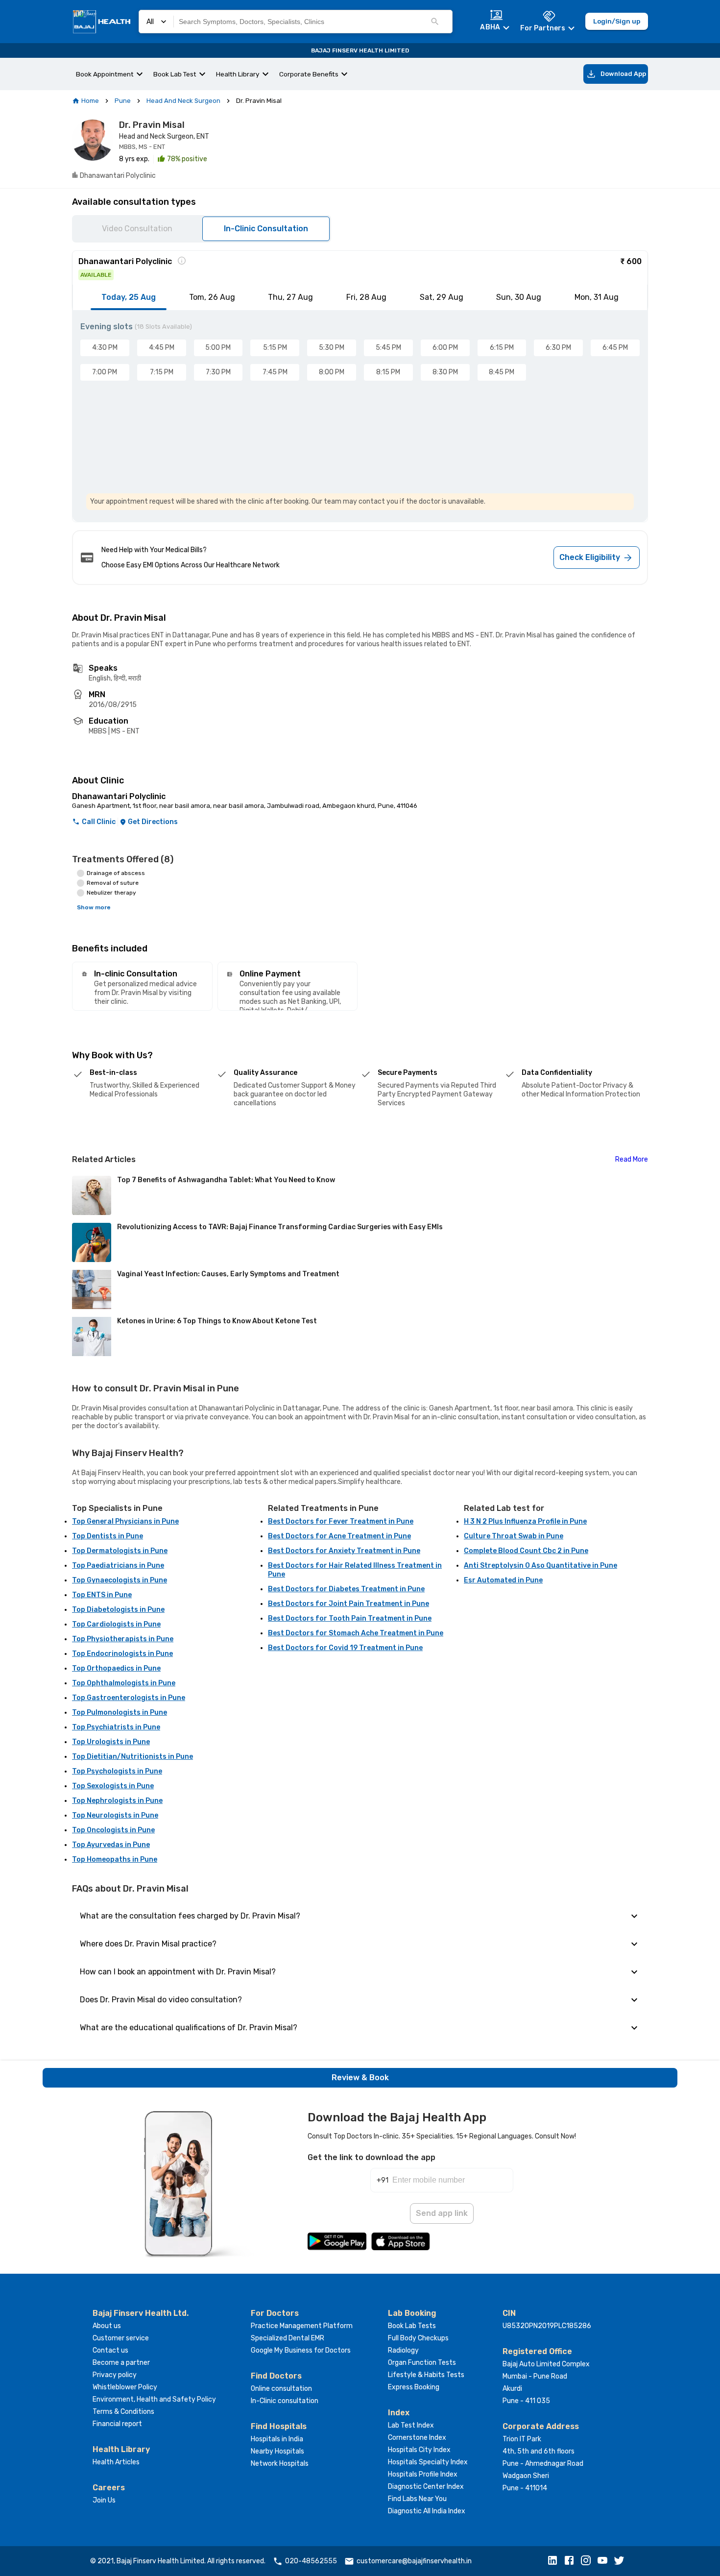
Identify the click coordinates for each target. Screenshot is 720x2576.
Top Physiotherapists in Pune (123, 1639)
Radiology (403, 2350)
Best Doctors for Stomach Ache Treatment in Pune (356, 1633)
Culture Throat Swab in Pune (514, 1536)
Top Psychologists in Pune (117, 1771)
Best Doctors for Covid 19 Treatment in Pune (345, 1648)
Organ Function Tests (422, 2363)
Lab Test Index (411, 2425)
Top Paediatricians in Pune (118, 1566)
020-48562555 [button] (311, 2561)
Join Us (104, 2500)
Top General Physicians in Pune (125, 1521)
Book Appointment (105, 74)
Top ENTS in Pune (102, 1595)
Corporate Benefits (309, 74)
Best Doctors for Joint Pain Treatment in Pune (348, 1604)
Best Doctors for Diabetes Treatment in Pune (346, 1589)
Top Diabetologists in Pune (118, 1610)
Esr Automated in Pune (503, 1580)
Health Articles (116, 2462)
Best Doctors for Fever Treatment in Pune (341, 1521)
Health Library (238, 74)
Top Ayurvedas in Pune (111, 1845)
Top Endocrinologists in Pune (122, 1654)
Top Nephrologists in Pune (117, 1801)
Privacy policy (115, 2375)
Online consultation (281, 2389)
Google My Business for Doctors (301, 2350)
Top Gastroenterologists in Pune (129, 1698)
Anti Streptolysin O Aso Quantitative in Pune (540, 1566)
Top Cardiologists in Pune (116, 1624)
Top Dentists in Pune (108, 1536)
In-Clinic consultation (285, 2401)
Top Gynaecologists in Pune (120, 1580)
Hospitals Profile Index (423, 2474)
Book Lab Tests (412, 2326)
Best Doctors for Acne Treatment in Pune (339, 1536)
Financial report (117, 2424)
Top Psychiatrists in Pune (116, 1727)
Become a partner (121, 2363)
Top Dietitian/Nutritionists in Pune (132, 1757)
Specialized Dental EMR (288, 2338)
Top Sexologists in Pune (113, 1786)
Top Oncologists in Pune (113, 1830)
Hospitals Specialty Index (428, 2462)
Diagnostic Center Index (426, 2487)
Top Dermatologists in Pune (120, 1551)
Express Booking (414, 2387)
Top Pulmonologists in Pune (120, 1713)
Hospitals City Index (419, 2450)
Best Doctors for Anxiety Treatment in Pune (344, 1551)
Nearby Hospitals (277, 2451)
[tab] (129, 297)
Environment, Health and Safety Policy (154, 2399)
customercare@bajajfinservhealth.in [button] (414, 2561)
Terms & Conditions (123, 2412)
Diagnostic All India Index (427, 2511)
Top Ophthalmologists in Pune (124, 1683)
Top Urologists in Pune (111, 1742)
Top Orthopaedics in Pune (116, 1668)
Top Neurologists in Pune (115, 1815)
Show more (94, 907)
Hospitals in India (277, 2439)
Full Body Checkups (418, 2338)
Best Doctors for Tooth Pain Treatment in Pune (350, 1618)
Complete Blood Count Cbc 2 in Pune (526, 1551)
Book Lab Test (175, 74)
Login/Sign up (617, 21)
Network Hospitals (280, 2464)
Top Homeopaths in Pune (115, 1859)
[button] (555, 2561)
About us (107, 2326)
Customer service (121, 2338)
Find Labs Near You (417, 2499)
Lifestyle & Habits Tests (426, 2375)
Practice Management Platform (302, 2326)
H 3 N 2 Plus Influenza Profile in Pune (525, 1521)
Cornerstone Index (417, 2438)
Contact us (110, 2350)
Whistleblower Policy (125, 2387)
